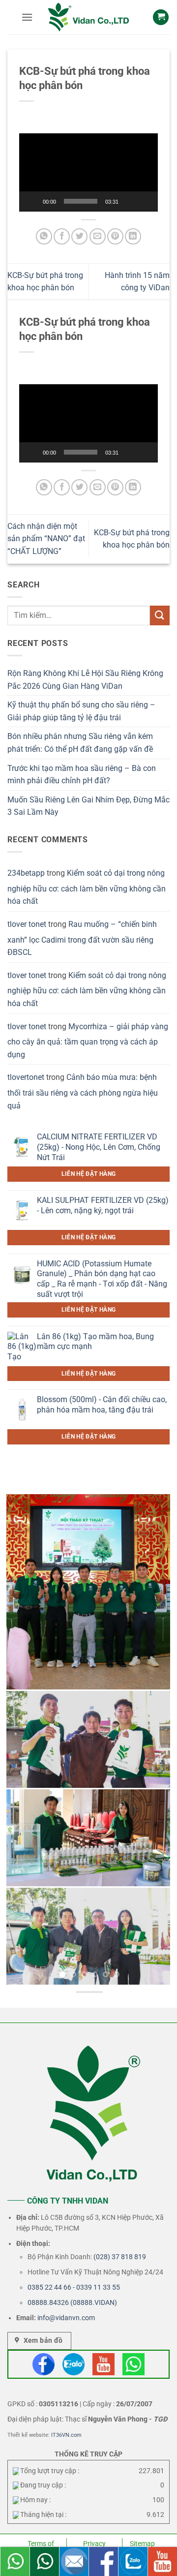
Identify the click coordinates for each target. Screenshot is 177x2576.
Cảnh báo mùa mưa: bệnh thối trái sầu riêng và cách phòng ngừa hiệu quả (83, 1091)
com (88, 2318)
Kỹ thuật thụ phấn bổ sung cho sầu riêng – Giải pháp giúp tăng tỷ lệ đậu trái (81, 711)
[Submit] (160, 615)
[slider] (81, 201)
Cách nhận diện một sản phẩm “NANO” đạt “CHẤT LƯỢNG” (46, 539)
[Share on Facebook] (62, 236)
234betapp (26, 873)
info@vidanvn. (59, 2318)
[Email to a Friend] (98, 236)
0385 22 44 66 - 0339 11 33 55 (74, 2287)
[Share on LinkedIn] (133, 236)
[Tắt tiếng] (130, 201)
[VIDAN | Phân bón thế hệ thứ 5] (88, 17)
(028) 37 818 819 (120, 2257)
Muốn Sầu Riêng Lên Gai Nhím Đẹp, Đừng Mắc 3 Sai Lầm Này (88, 806)
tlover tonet (27, 924)
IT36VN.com (66, 2435)
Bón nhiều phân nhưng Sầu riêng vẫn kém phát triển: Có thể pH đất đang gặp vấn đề (80, 743)
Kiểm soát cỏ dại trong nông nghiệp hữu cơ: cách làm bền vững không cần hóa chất (87, 887)
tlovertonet (26, 1077)
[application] (88, 172)
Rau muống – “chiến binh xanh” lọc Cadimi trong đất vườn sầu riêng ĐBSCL (82, 938)
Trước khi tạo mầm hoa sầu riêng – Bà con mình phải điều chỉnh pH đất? (82, 775)
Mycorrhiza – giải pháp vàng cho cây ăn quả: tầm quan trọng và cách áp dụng (88, 1041)
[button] (27, 17)
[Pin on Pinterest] (115, 236)
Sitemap (142, 2544)
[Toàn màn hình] (146, 201)
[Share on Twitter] (79, 236)
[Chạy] (33, 201)
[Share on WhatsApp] (44, 236)
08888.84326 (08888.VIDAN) (72, 2302)
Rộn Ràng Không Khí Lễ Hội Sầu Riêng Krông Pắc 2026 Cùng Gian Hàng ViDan (85, 680)
